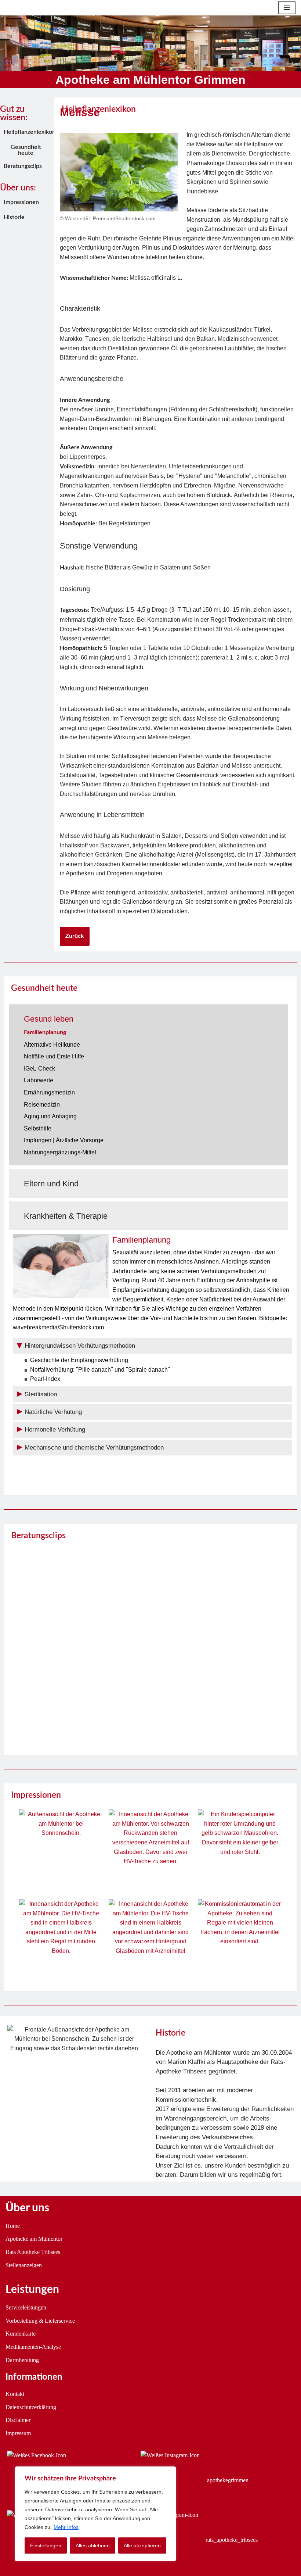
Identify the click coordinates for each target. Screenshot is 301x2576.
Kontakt (15, 2394)
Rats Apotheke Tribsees (33, 2252)
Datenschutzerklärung (31, 2407)
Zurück (75, 936)
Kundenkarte (21, 2334)
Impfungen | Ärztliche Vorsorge (64, 1140)
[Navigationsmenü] (287, 8)
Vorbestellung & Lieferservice (40, 2321)
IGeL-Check (39, 1069)
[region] (95, 2514)
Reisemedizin (42, 1105)
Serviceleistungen (26, 2307)
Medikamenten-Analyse (33, 2347)
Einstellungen (46, 2545)
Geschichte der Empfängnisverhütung (79, 1360)
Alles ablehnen (93, 2545)
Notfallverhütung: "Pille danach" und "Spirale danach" (100, 1370)
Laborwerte (39, 1080)
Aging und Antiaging (50, 1116)
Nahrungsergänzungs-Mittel (60, 1152)
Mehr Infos (66, 2527)
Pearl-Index (45, 1379)
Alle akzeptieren (142, 2545)
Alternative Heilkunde (52, 1045)
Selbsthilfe (38, 1128)
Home (13, 2226)
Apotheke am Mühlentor (34, 2239)
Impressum (18, 2433)
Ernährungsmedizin (49, 1092)
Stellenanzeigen (24, 2265)
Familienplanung (45, 1032)
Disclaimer (18, 2420)
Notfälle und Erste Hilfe (54, 1056)
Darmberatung (22, 2360)
